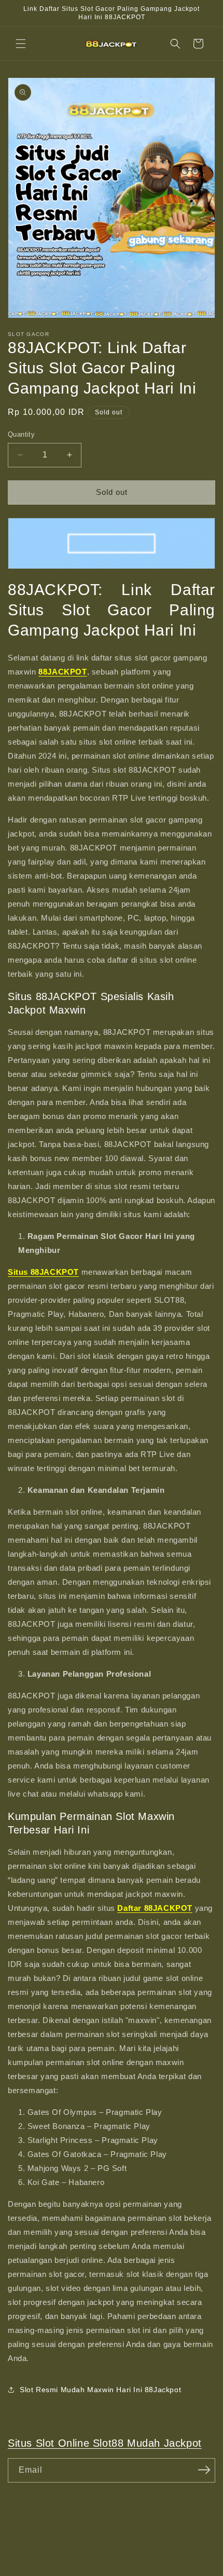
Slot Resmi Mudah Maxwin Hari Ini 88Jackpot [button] (100, 2390)
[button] (21, 44)
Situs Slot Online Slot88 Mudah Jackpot (105, 2443)
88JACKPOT (38, 2568)
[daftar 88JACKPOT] (112, 543)
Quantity (21, 434)
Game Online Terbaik (75, 2568)
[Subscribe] (204, 2470)
